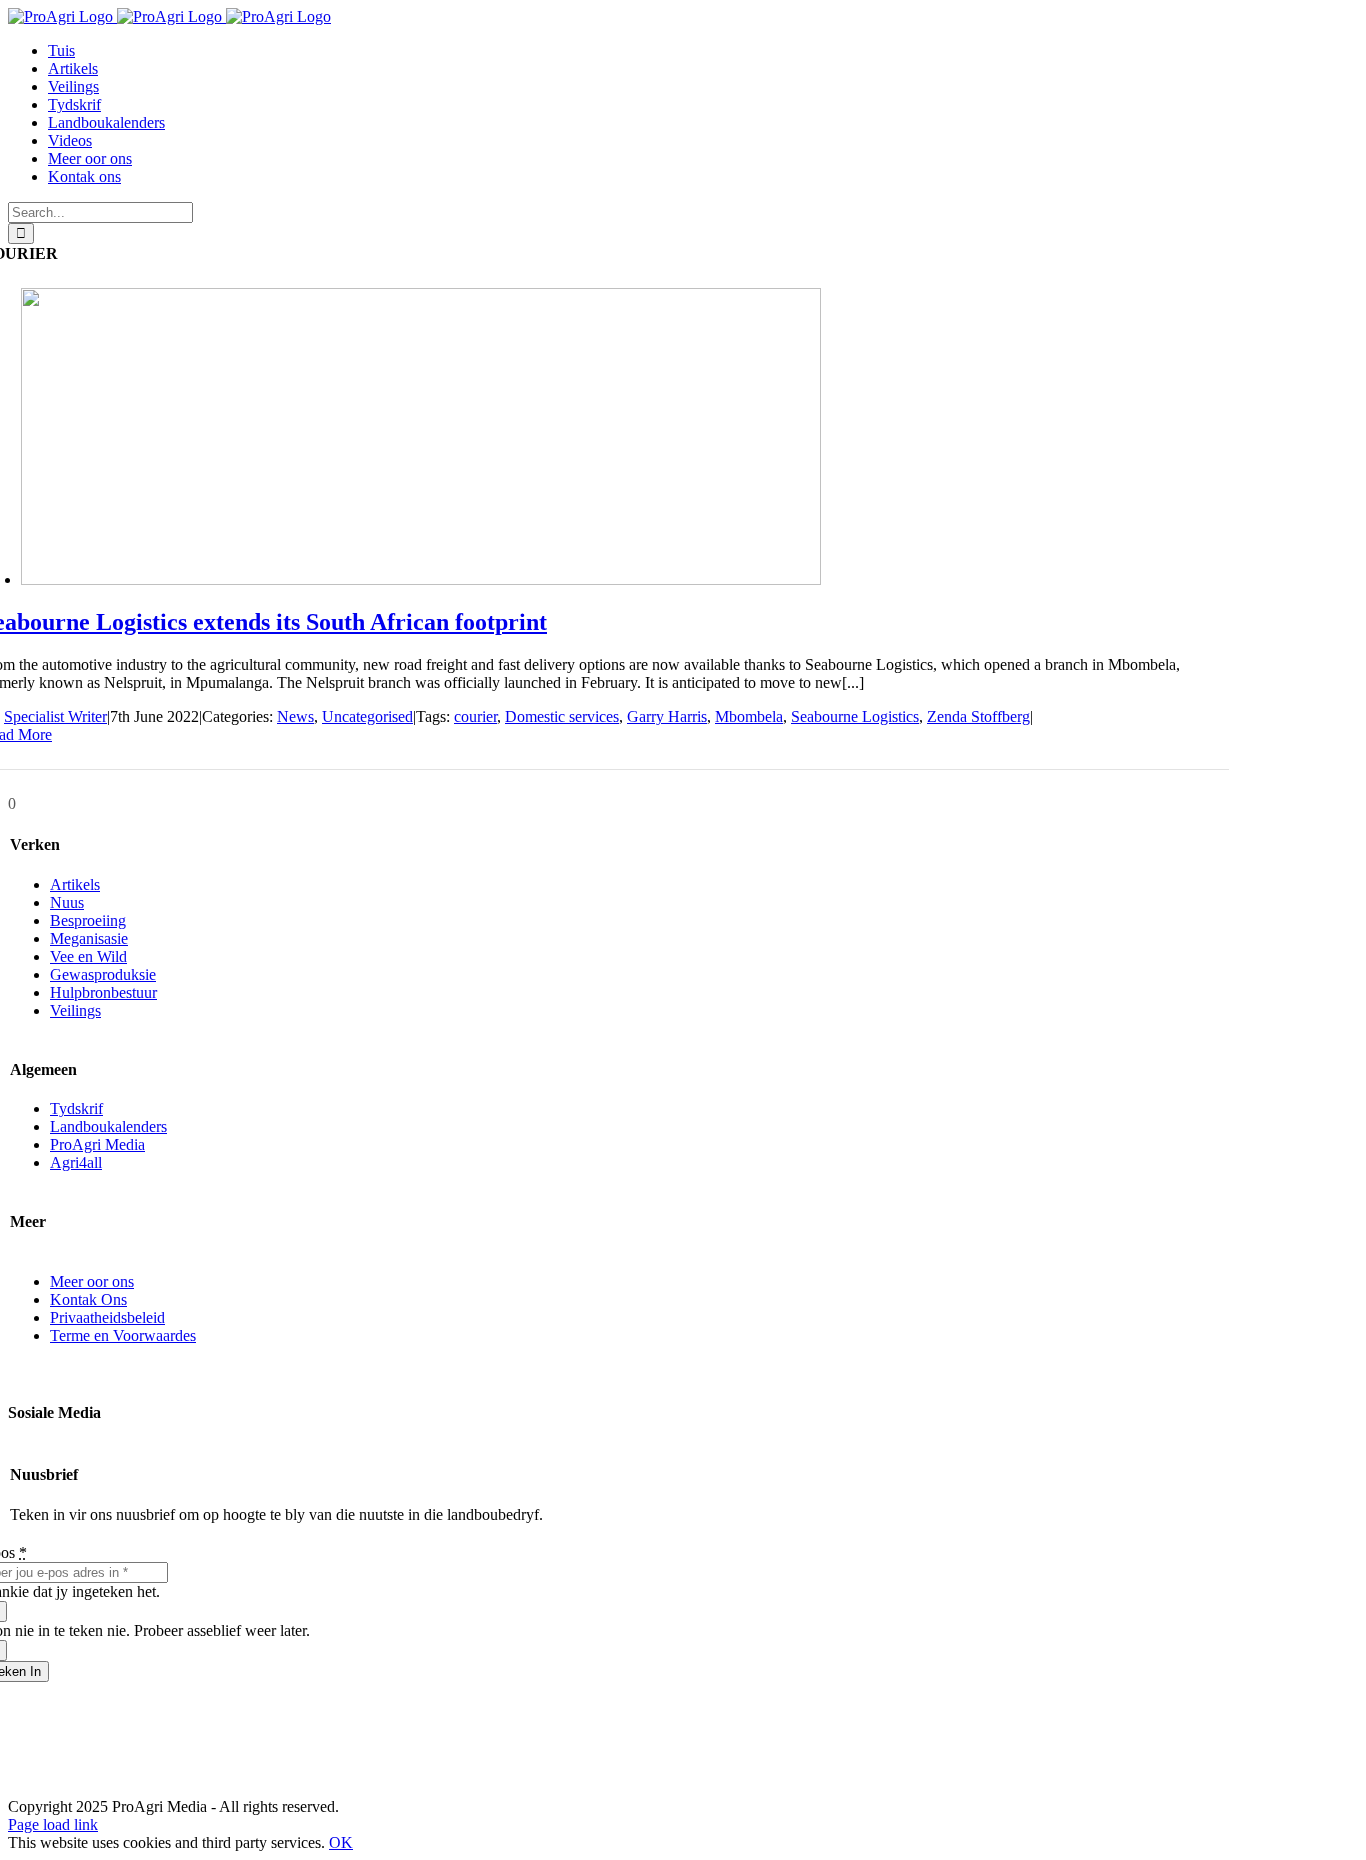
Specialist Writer (55, 716)
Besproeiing (88, 920)
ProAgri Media (97, 1144)
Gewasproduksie (103, 974)
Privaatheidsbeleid (107, 1317)
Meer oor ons (92, 1281)
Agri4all (76, 1162)
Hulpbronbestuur (103, 992)
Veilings (75, 1010)
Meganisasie (89, 938)
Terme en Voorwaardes (123, 1335)
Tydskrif (76, 1108)
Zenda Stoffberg (978, 716)
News (295, 716)
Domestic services (562, 716)
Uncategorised (367, 716)
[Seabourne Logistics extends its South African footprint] (421, 579)
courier (475, 716)
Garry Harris (667, 716)
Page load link (53, 1824)
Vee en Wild (88, 956)
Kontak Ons (88, 1299)
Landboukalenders (108, 1126)
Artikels (75, 884)
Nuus (67, 902)
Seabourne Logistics (855, 716)
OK (341, 1842)
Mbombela (749, 716)
